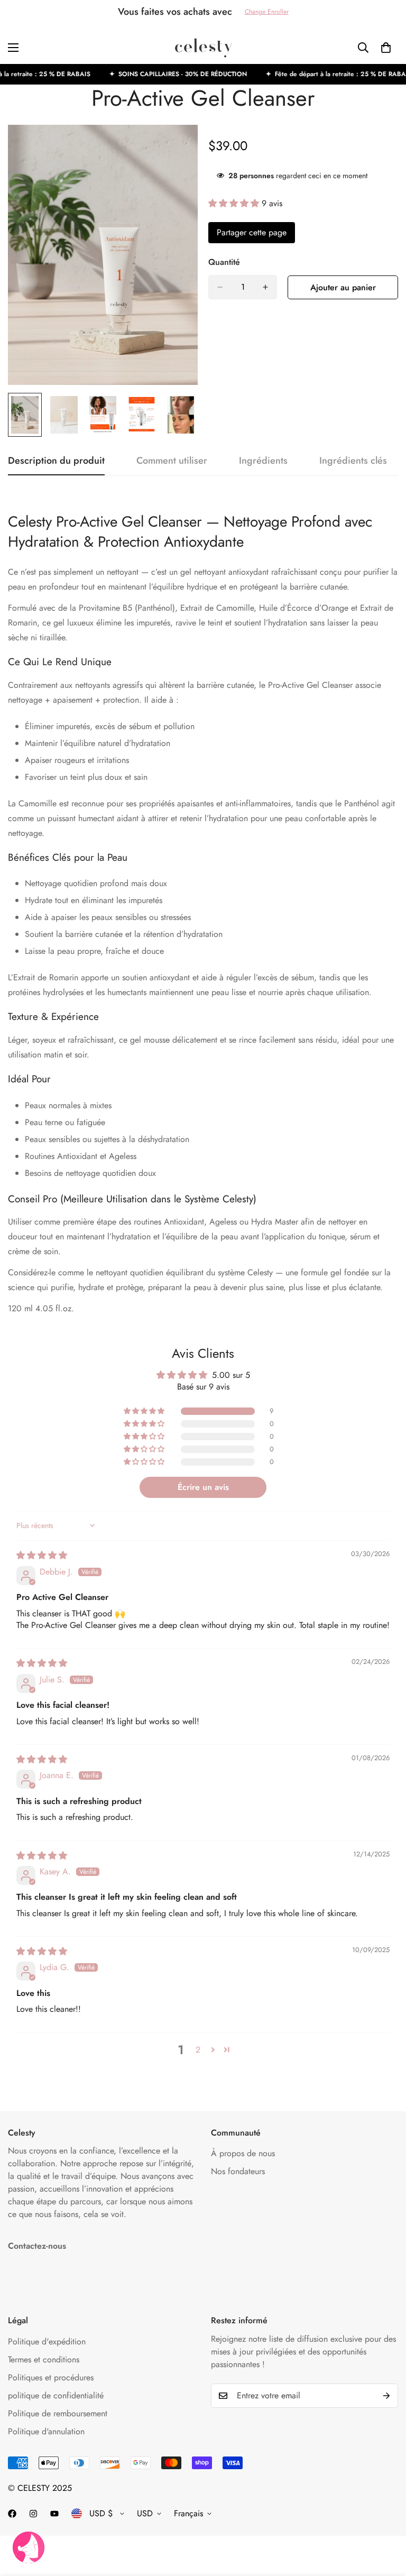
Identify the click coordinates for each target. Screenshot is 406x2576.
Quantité (224, 262)
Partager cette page (252, 232)
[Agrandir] (175, 147)
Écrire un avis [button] (203, 1487)
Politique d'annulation (46, 2431)
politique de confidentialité (56, 2395)
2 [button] (198, 2050)
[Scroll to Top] (385, 2518)
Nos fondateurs (238, 2171)
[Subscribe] (386, 2396)
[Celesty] (203, 48)
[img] (42, 1555)
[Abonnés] (12, 2514)
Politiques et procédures (51, 2377)
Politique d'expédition (47, 2342)
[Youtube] (54, 2514)
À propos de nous (243, 2153)
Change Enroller (267, 12)
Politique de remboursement (58, 2413)
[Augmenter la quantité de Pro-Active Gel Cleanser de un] (265, 287)
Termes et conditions (44, 2359)
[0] (386, 48)
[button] (235, 203)
